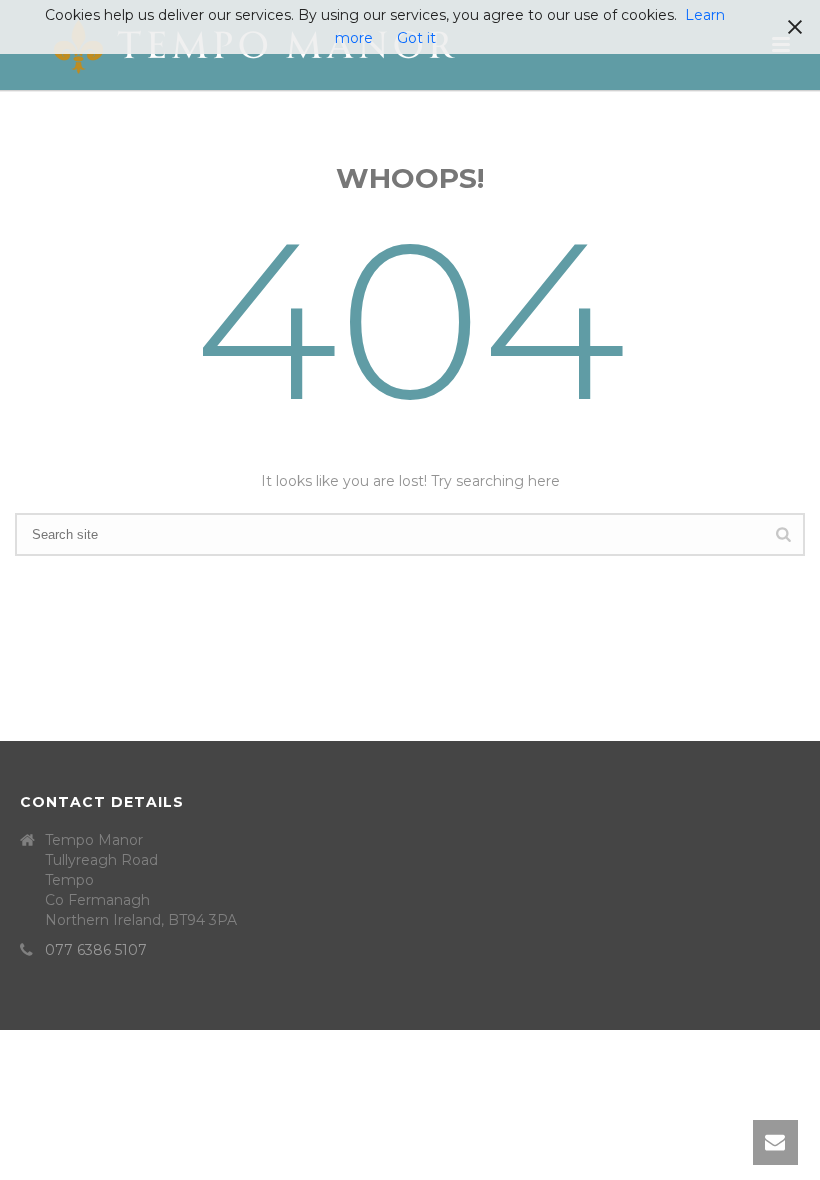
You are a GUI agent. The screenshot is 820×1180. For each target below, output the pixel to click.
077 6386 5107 (96, 950)
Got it (416, 38)
